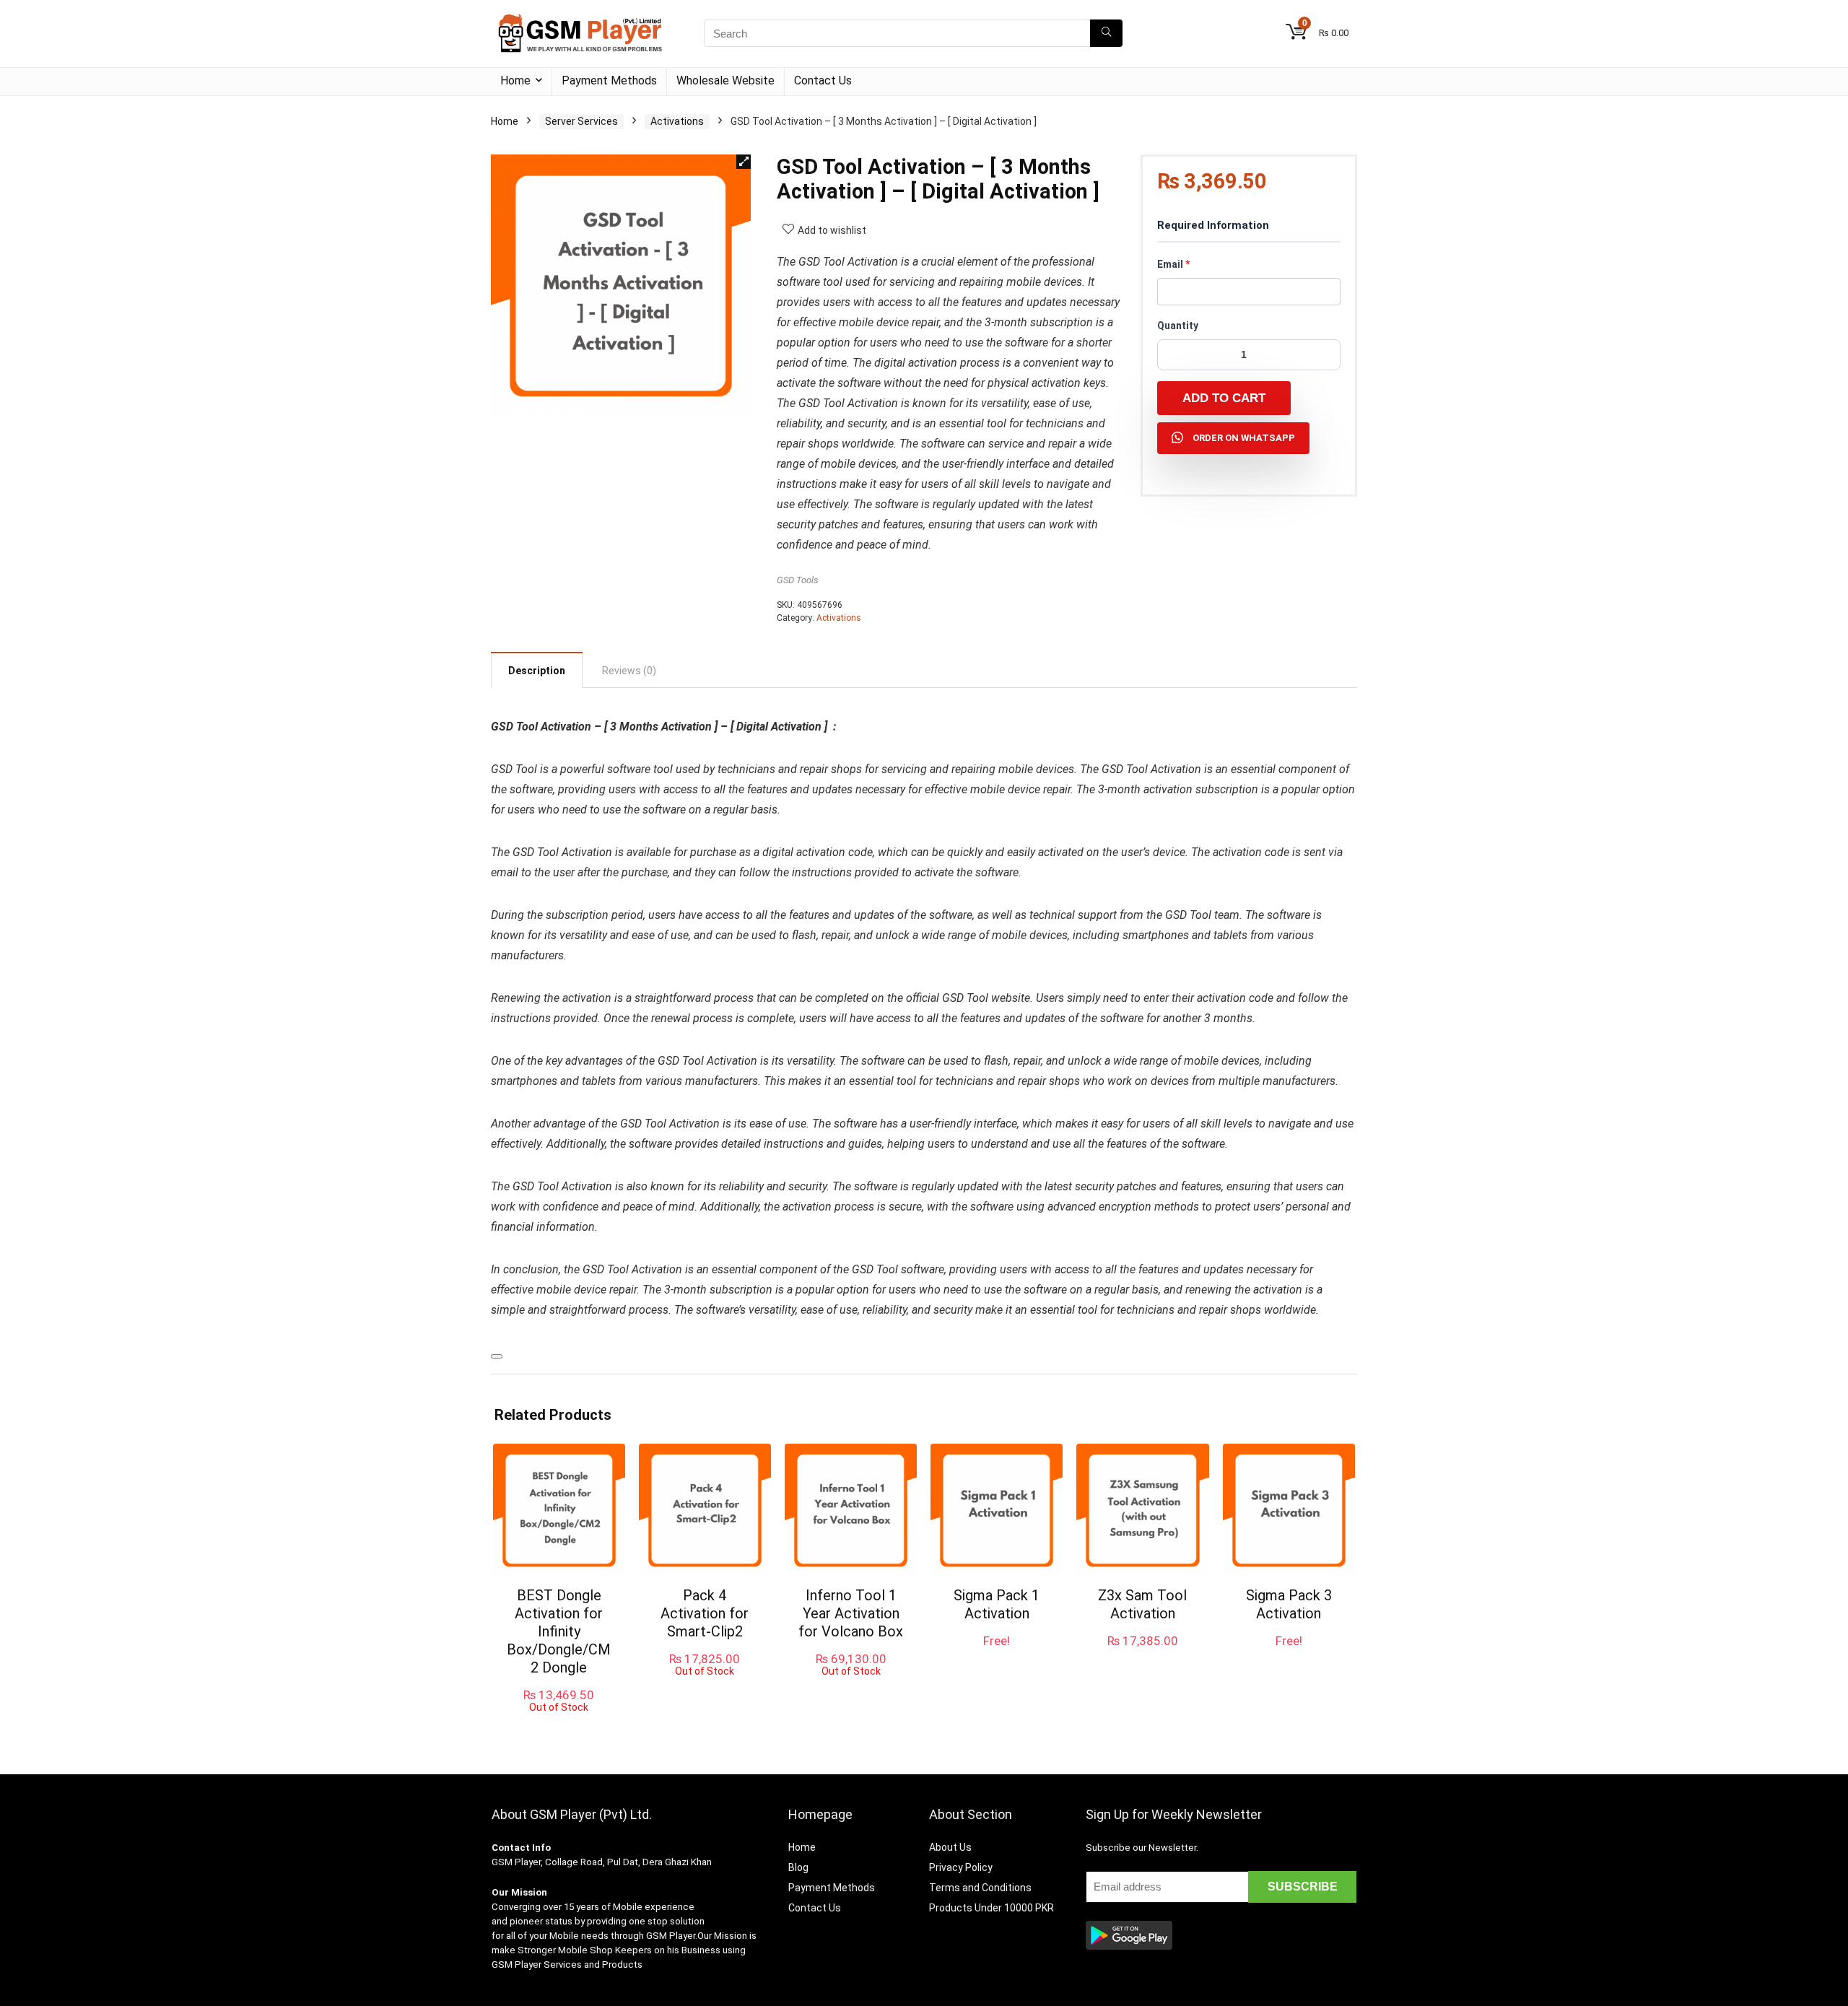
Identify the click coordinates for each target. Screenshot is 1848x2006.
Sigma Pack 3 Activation (1289, 1604)
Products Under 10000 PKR (991, 1908)
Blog (798, 1867)
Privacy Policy (961, 1867)
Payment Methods (609, 80)
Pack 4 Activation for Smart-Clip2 (705, 1613)
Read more (559, 1726)
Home (515, 80)
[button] (744, 162)
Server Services (581, 121)
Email (1173, 264)
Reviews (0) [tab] (629, 671)
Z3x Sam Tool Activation (1142, 1604)
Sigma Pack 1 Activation (997, 1604)
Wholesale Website (725, 80)
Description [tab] (537, 671)
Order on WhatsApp (1244, 438)
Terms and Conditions (980, 1888)
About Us (950, 1847)
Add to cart (1224, 398)
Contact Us (823, 80)
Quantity (1178, 326)
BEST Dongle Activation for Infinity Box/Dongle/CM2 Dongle (559, 1631)
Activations (677, 121)
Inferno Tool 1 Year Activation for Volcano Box (851, 1613)
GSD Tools (798, 580)
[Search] (1106, 33)
